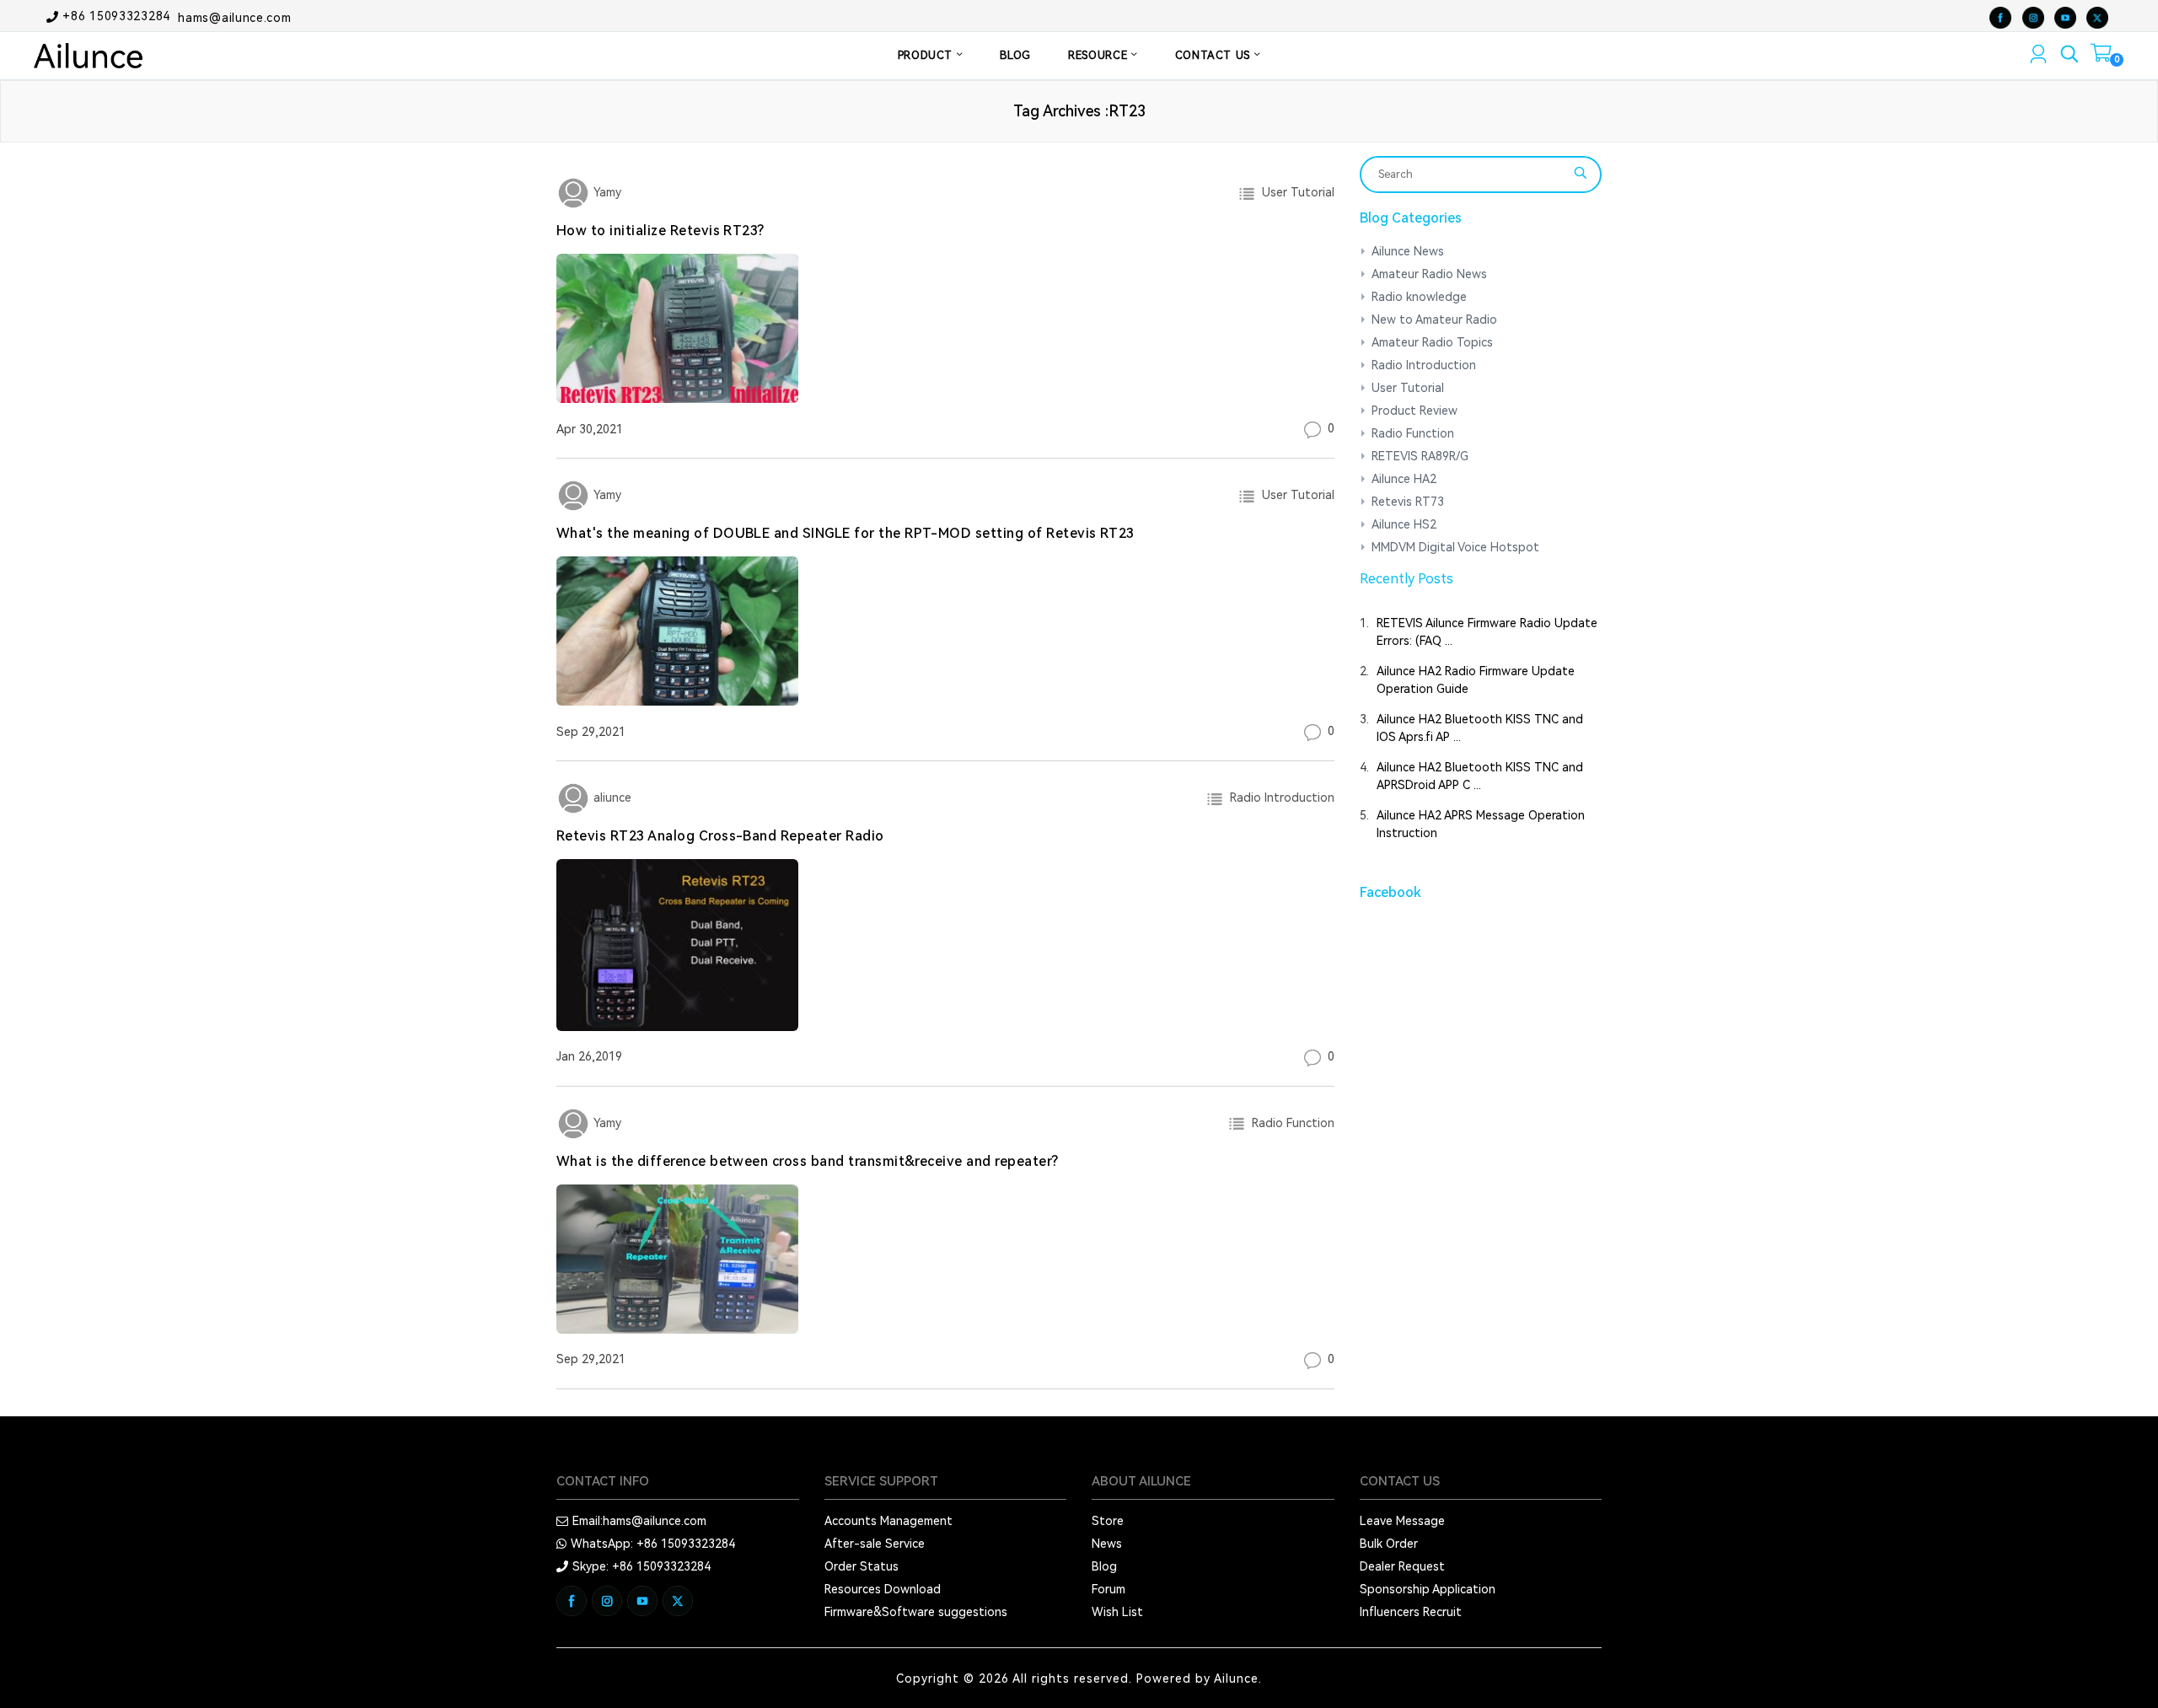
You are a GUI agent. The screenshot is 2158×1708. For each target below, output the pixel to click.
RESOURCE (1100, 55)
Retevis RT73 (1408, 502)
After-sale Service (875, 1544)
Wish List (1117, 1612)
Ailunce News (1408, 251)
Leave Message (1402, 1521)
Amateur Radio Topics (1432, 342)
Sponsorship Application (1428, 1589)
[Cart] (2101, 56)
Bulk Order (1389, 1544)
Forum (1109, 1589)
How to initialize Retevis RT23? (660, 231)
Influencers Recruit (1411, 1612)
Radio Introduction (1279, 798)
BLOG (1015, 55)
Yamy (606, 192)
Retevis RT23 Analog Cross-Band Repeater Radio (720, 836)
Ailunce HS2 (1404, 524)
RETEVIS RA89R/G (1420, 456)
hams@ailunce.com (234, 17)
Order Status (862, 1566)
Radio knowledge (1419, 297)
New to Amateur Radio (1434, 320)
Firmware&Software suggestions (916, 1612)
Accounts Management (888, 1521)
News (1107, 1544)
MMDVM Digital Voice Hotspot (1455, 547)
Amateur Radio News (1429, 274)
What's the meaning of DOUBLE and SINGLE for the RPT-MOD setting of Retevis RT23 (845, 533)
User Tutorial (1295, 192)
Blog (1104, 1566)
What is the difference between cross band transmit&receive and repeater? (808, 1161)
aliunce (611, 798)
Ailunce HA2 (1404, 479)
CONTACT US (1215, 55)
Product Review (1415, 411)
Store (1108, 1521)
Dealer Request (1402, 1566)
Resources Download (883, 1589)
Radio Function (1290, 1123)
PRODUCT (927, 55)
